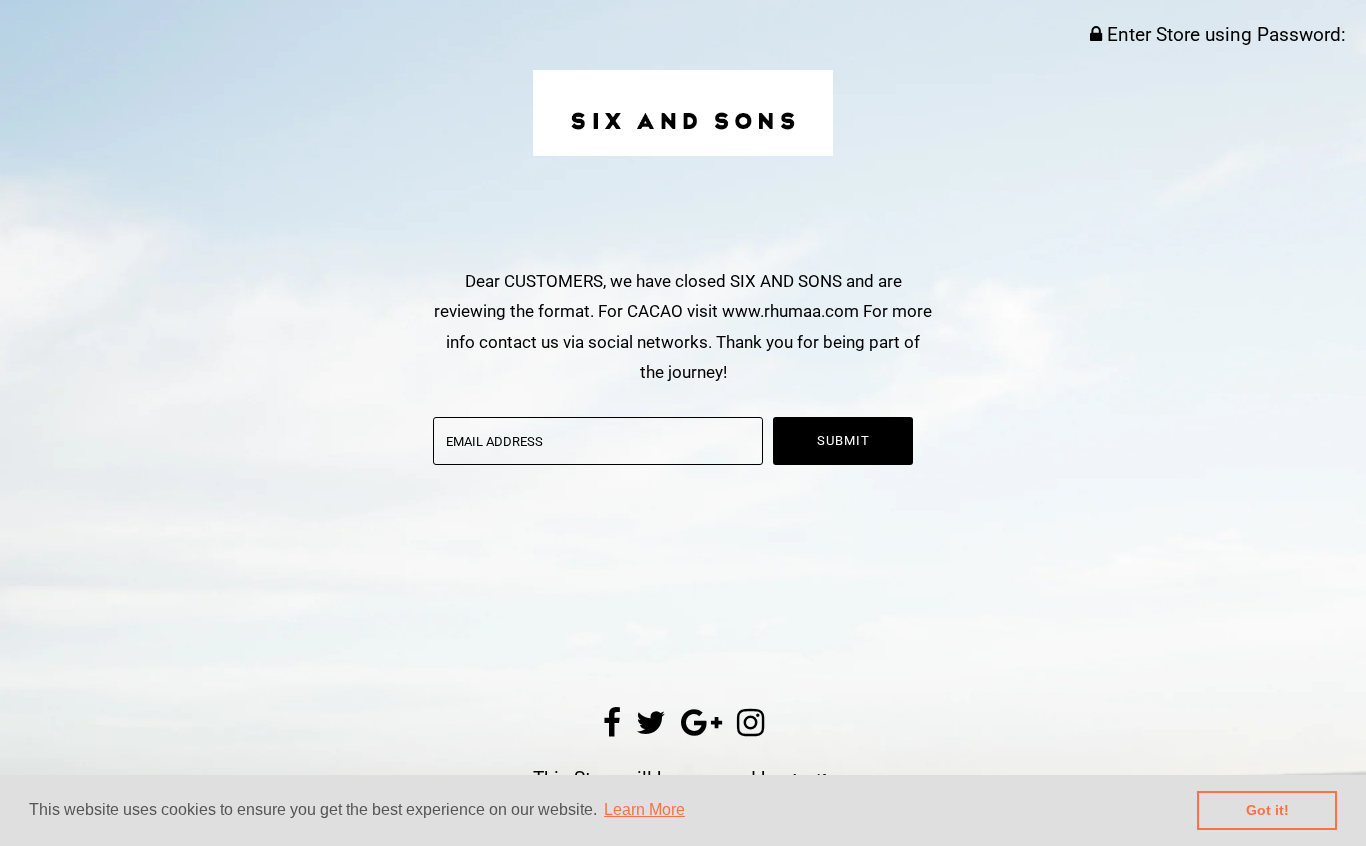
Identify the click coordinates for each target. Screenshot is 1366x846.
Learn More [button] (644, 809)
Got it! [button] (1267, 810)
